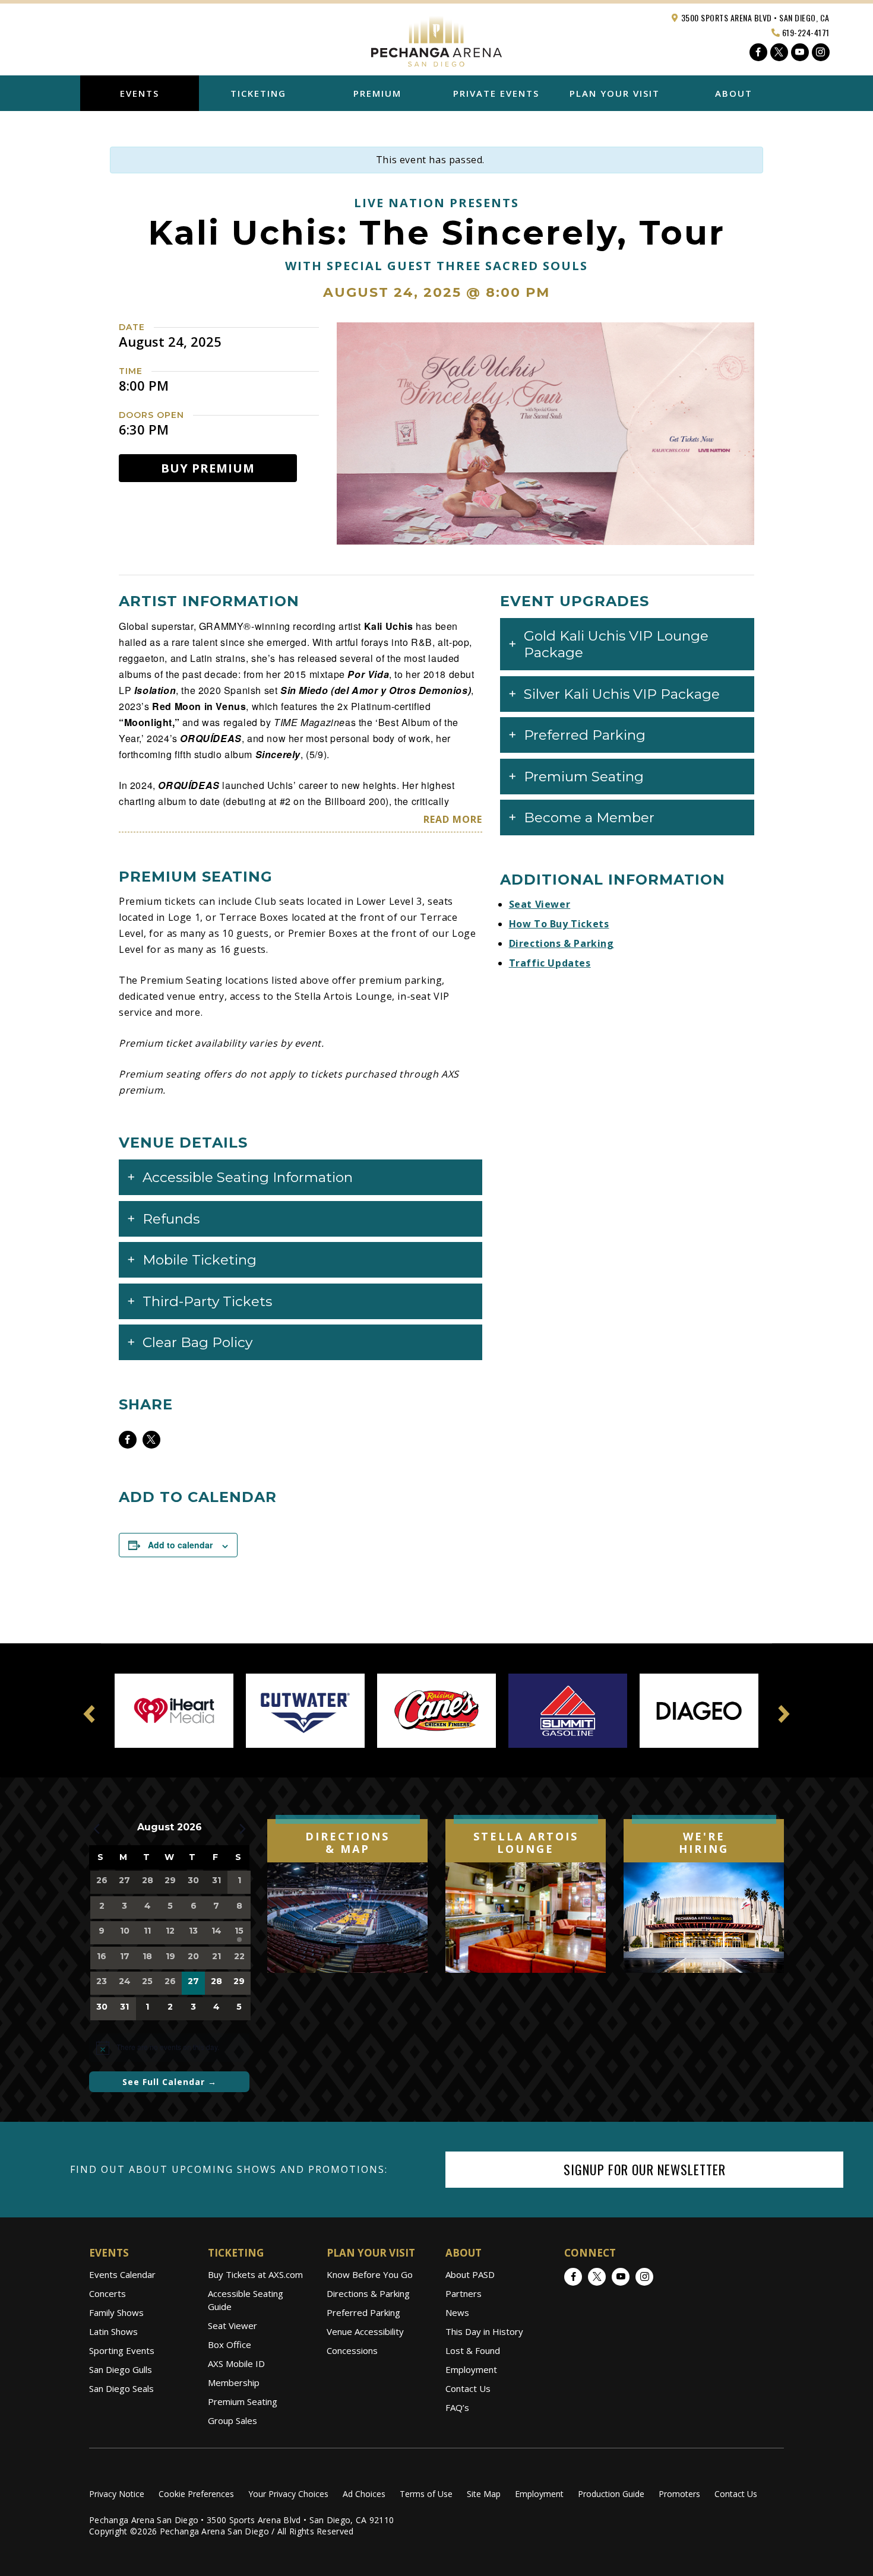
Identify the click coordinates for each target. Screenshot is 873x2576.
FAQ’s (457, 2407)
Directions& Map (347, 1843)
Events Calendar (122, 2274)
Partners (464, 2293)
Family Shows (116, 2312)
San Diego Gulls (121, 2369)
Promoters (679, 2494)
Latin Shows (113, 2331)
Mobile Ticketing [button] (200, 1260)
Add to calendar (180, 1545)
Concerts (107, 2293)
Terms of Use (426, 2494)
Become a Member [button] (589, 818)
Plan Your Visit (615, 93)
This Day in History (484, 2331)
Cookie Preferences (196, 2494)
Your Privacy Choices (288, 2494)
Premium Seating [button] (584, 777)
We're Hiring (704, 1843)
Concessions (352, 2350)
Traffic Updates (550, 963)
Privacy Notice (117, 2494)
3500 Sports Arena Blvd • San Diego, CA (754, 18)
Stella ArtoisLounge (526, 1843)
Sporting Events (122, 2350)
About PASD (470, 2274)
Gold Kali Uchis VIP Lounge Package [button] (616, 644)
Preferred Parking (363, 2312)
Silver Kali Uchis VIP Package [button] (622, 694)
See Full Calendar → (170, 2082)
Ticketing (258, 93)
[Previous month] (96, 1829)
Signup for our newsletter (645, 2169)
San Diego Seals (121, 2388)
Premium (377, 93)
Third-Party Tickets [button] (207, 1301)
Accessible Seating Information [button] (248, 1177)
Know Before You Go (370, 2274)
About (734, 93)
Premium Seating (243, 2401)
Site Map (484, 2494)
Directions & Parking (562, 943)
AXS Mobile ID (236, 2363)
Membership (234, 2382)
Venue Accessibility (365, 2331)
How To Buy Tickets (559, 924)
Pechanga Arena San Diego (436, 38)
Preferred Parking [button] (585, 735)
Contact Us (468, 2388)
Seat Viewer (540, 904)
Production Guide (611, 2494)
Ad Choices (364, 2494)
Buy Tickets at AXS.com (255, 2274)
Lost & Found (473, 2350)
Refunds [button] (171, 1219)
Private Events (496, 93)
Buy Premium (208, 468)
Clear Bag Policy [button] (197, 1342)
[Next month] (242, 1829)
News (457, 2312)
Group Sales (233, 2420)
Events (140, 93)
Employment (471, 2369)
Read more (453, 819)
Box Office (230, 2344)
